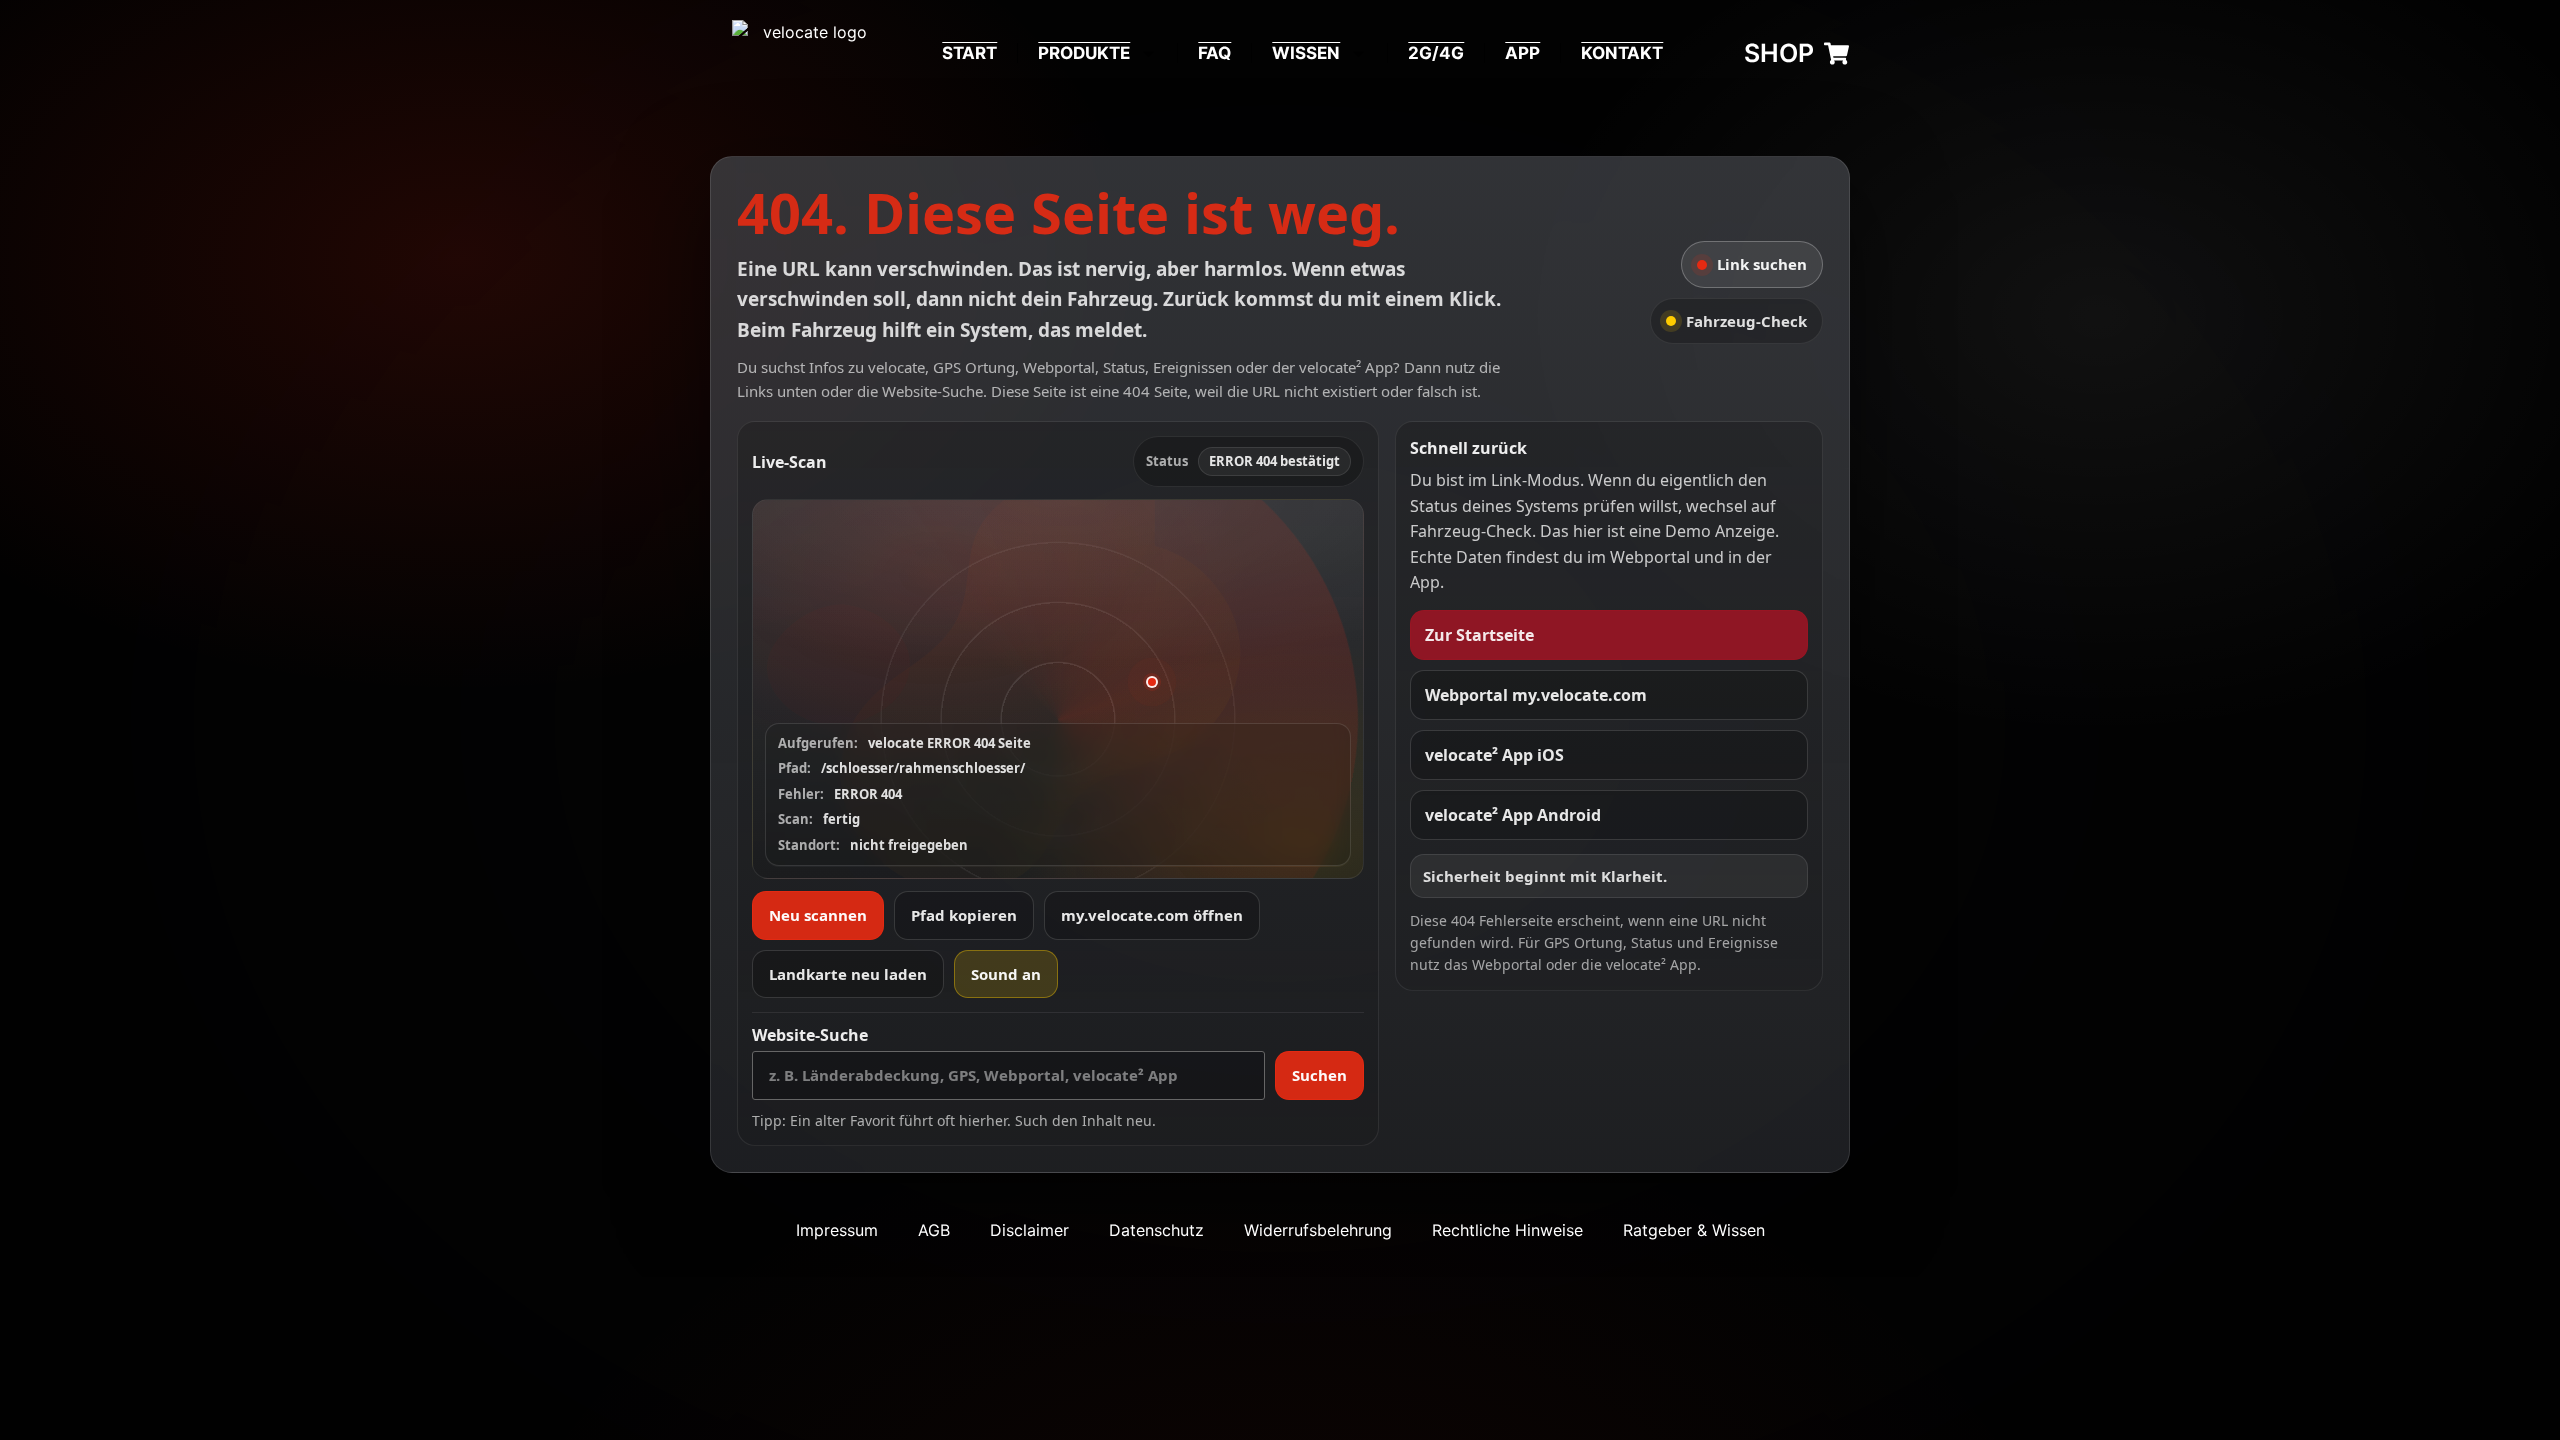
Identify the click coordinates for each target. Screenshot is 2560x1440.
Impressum (837, 1230)
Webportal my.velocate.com (1536, 695)
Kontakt (1622, 53)
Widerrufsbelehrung (1318, 1230)
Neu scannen (818, 915)
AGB (934, 1230)
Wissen (1306, 53)
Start (969, 53)
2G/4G (1436, 53)
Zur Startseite (1479, 635)
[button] (1058, 689)
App (1522, 53)
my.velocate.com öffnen (1152, 915)
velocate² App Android (1513, 815)
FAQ (1214, 53)
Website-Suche (810, 1035)
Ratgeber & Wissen (1694, 1230)
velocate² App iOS (1494, 755)
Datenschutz (1156, 1230)
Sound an (1006, 974)
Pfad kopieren (964, 915)
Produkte (1084, 53)
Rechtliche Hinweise (1507, 1230)
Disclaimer (1029, 1230)
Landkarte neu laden (848, 974)
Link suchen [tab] (1762, 264)
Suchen (1319, 1075)
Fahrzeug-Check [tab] (1746, 321)
